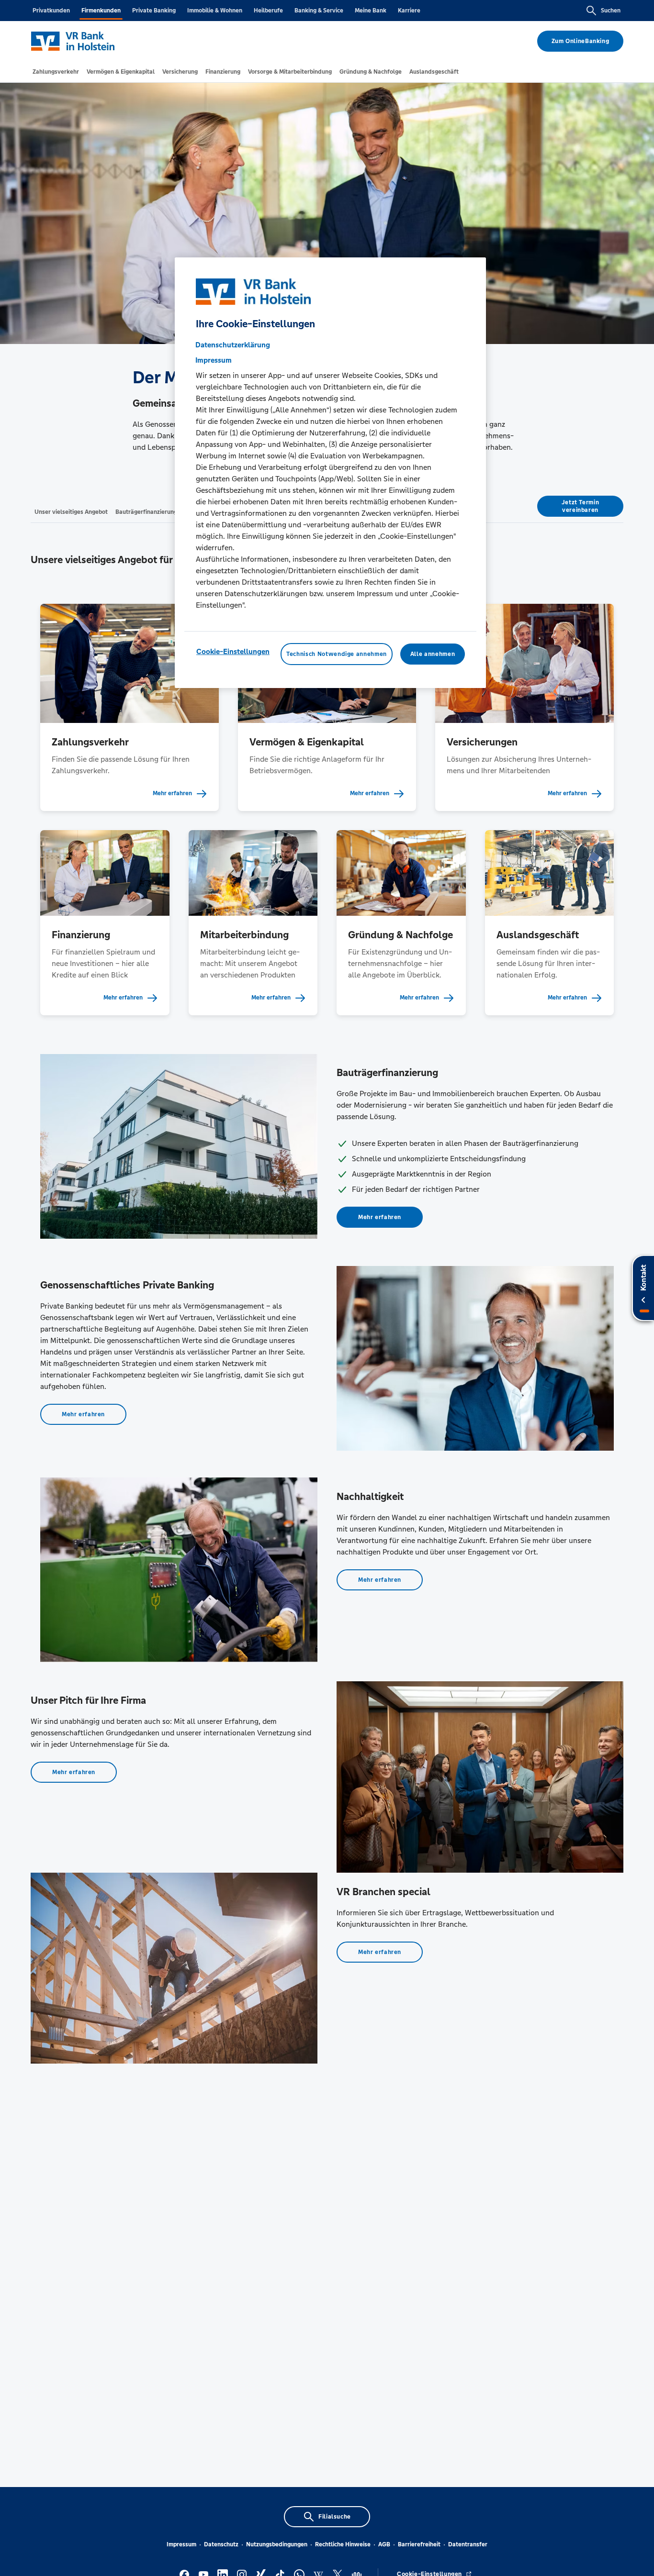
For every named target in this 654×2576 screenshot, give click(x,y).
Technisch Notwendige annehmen (337, 654)
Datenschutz (221, 2544)
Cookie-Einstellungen (233, 651)
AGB (384, 2544)
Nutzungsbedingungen (277, 2544)
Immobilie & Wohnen (215, 11)
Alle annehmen (433, 654)
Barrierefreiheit (419, 2544)
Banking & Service (319, 11)
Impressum (181, 2544)
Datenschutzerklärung (233, 345)
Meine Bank (371, 11)
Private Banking (154, 11)
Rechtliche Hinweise (343, 2544)
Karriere (409, 11)
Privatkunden (51, 11)
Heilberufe (268, 11)
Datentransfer (468, 2544)
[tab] (56, 72)
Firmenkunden (101, 11)
